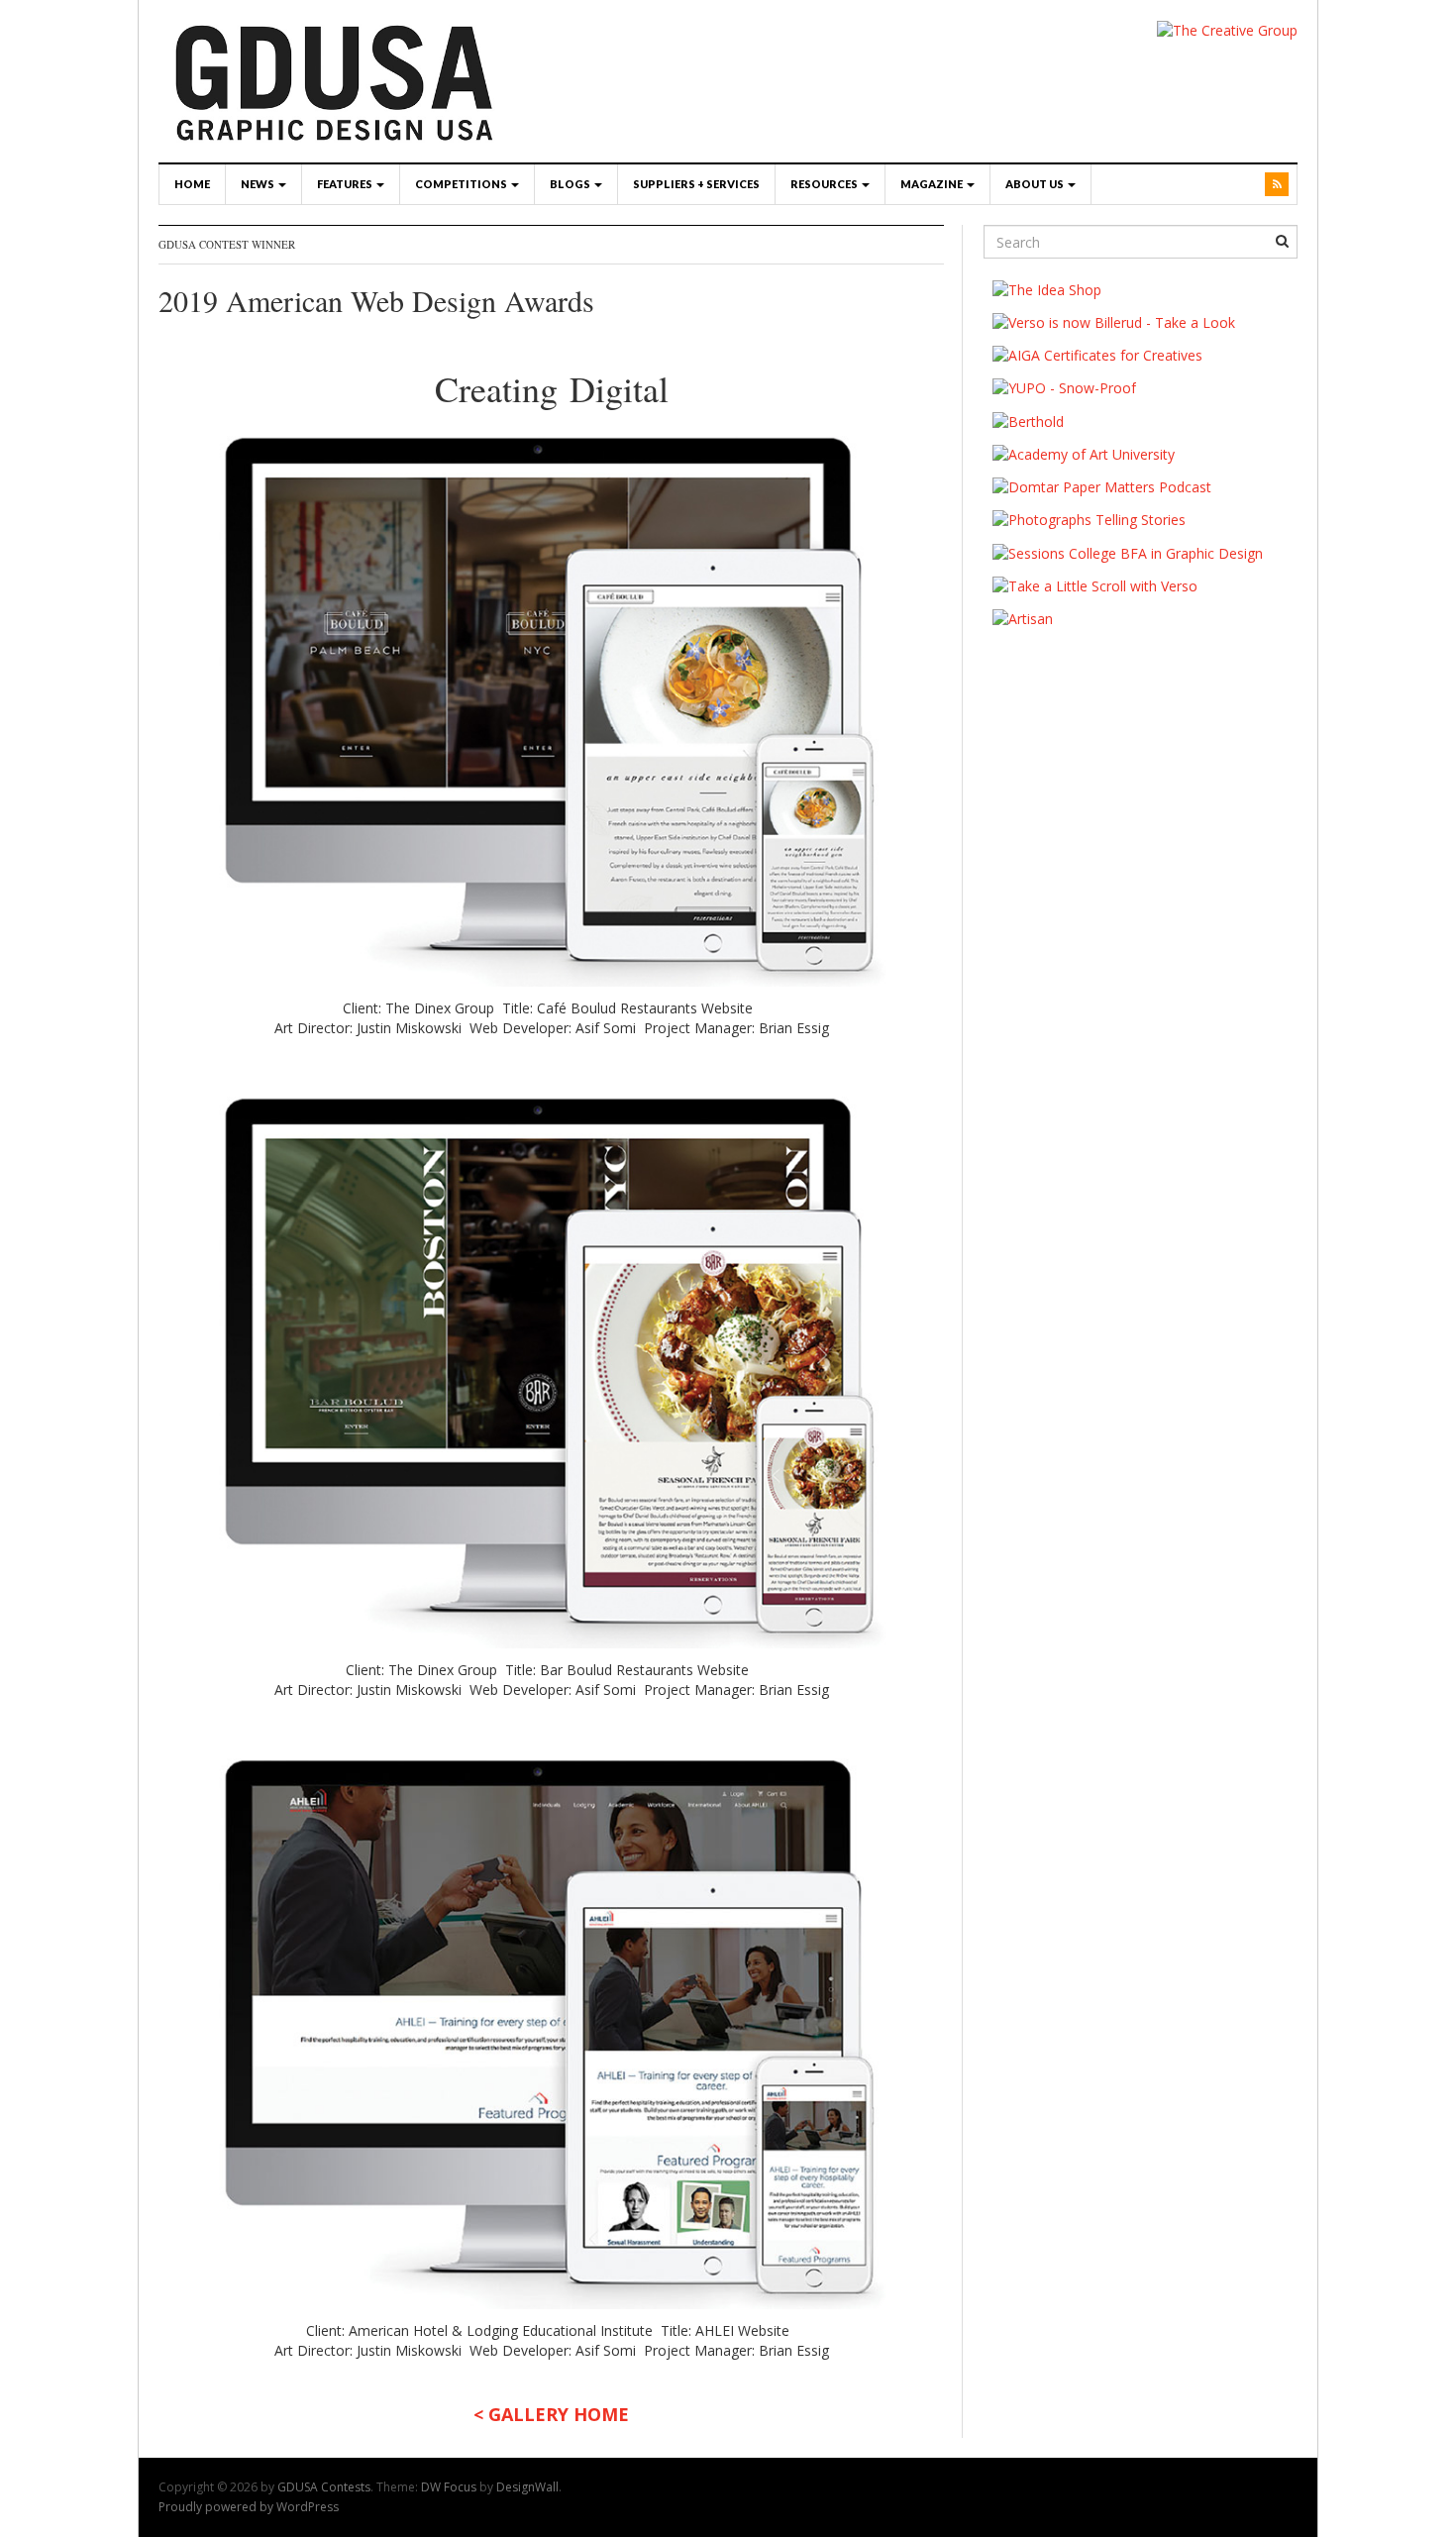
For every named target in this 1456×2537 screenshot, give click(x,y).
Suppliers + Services (696, 184)
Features (346, 184)
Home (192, 184)
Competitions (462, 184)
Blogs (571, 184)
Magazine (933, 184)
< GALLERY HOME (551, 2414)
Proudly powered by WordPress (249, 2507)
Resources (825, 184)
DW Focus (449, 2487)
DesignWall (527, 2487)
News (259, 184)
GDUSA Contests (324, 2487)
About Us (1036, 184)
